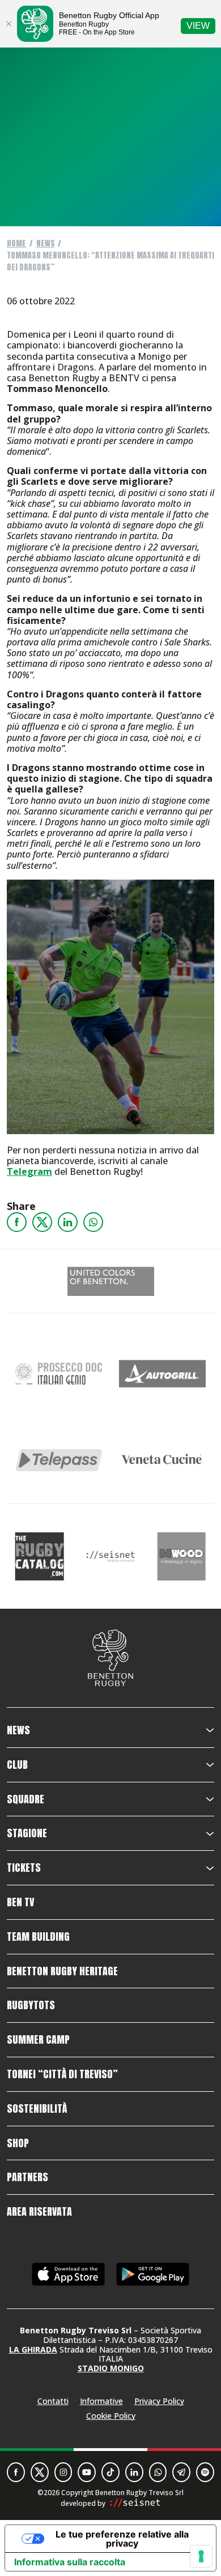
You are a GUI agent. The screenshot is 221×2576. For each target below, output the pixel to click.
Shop (18, 2143)
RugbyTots (31, 2005)
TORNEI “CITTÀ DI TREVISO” (62, 2074)
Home (16, 244)
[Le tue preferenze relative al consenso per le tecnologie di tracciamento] (201, 2556)
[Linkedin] (68, 1222)
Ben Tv (20, 1902)
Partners (27, 2177)
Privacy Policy (159, 2401)
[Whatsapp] (93, 1222)
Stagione (27, 1833)
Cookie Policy (111, 2416)
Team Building (38, 1937)
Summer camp (38, 2040)
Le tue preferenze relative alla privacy (122, 2539)
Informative (101, 2401)
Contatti (53, 2401)
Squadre (25, 1799)
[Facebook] (17, 1222)
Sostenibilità (37, 2109)
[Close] (8, 24)
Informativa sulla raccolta (70, 2562)
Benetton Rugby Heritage (62, 1971)
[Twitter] (42, 1222)
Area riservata (39, 2212)
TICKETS (24, 1868)
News (46, 244)
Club (17, 1765)
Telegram (29, 1171)
